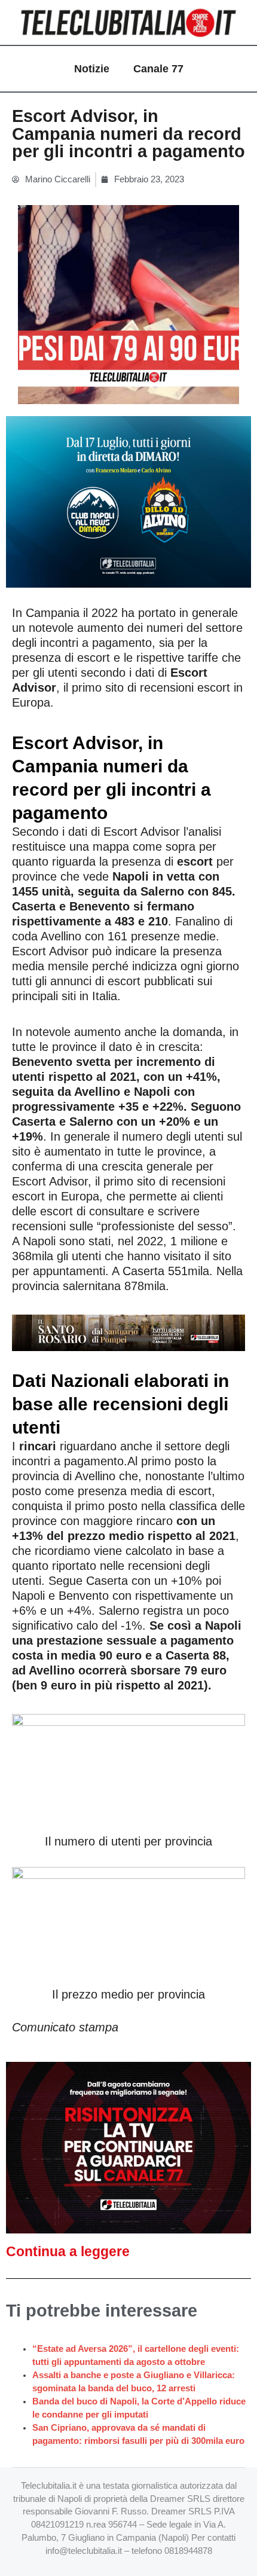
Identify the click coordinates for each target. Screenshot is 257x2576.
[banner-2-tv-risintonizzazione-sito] (128, 2147)
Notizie (92, 69)
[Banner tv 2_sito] (128, 1332)
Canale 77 (158, 69)
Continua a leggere (68, 2251)
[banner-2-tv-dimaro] (128, 501)
